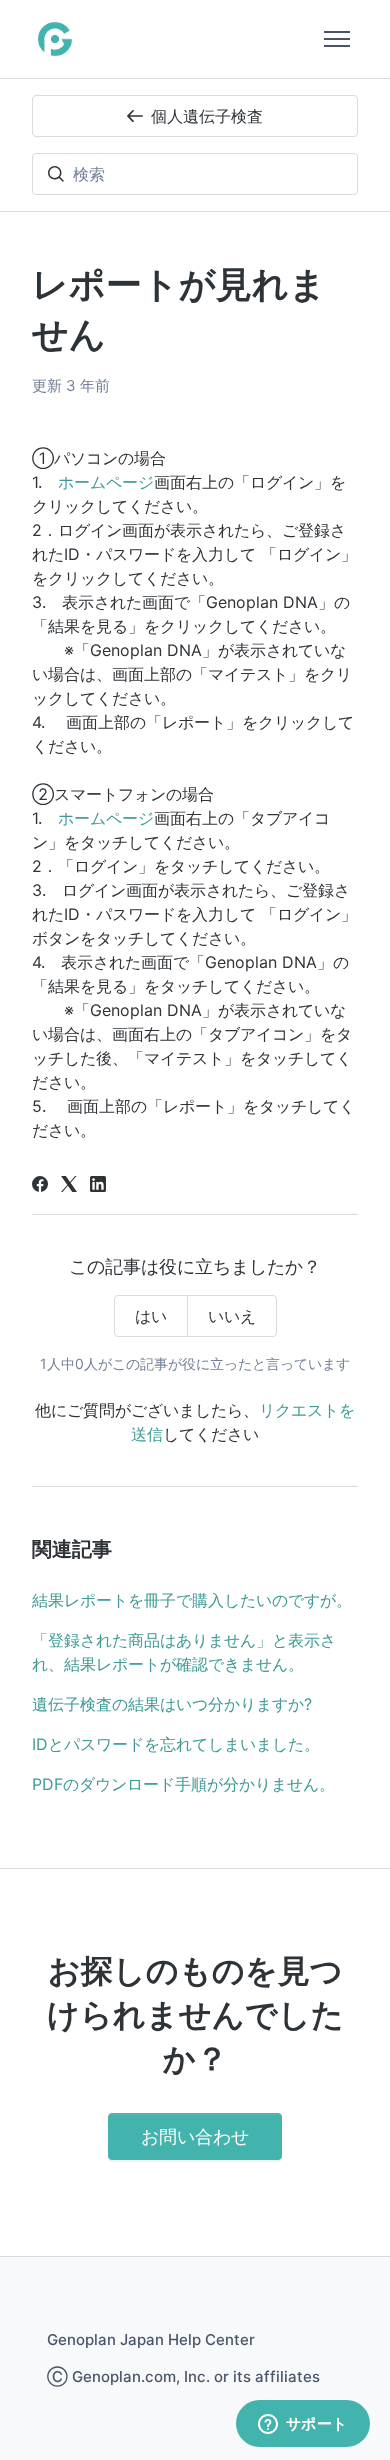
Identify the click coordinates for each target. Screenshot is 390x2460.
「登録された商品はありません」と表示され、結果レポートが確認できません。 (184, 1652)
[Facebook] (40, 1186)
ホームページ (106, 482)
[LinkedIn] (98, 1186)
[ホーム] (55, 39)
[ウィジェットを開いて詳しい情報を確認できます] (302, 2425)
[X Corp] (69, 1186)
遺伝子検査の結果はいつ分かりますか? (172, 1704)
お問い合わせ (195, 2136)
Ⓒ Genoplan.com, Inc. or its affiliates (183, 2376)
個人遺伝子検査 (207, 116)
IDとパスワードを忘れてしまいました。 (176, 1744)
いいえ (232, 1316)
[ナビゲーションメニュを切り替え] (337, 39)
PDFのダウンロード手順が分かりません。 (183, 1784)
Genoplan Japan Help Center (151, 2339)
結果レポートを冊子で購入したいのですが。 (192, 1600)
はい (151, 1316)
